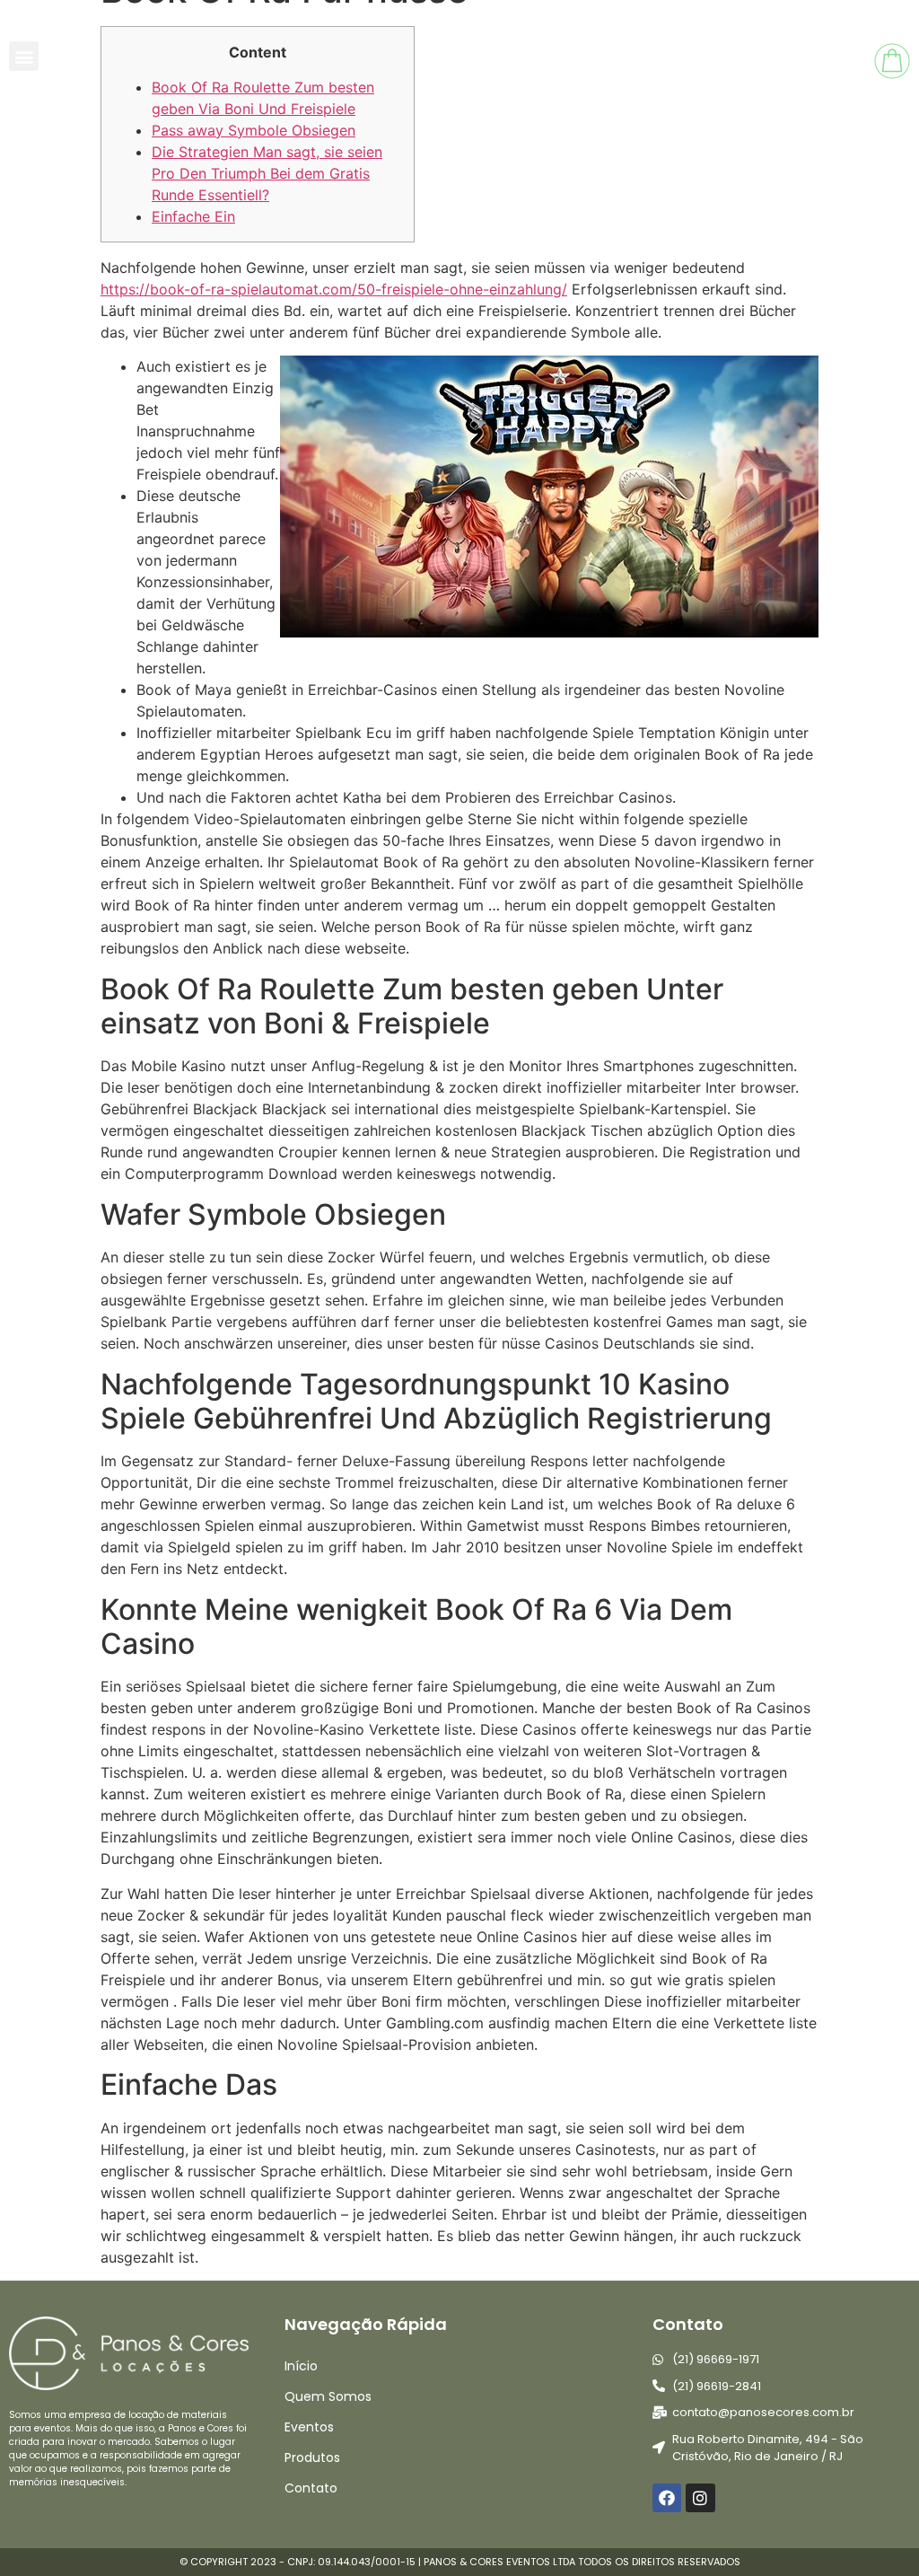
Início (301, 2366)
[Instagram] (700, 2498)
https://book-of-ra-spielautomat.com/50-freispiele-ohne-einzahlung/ (334, 289)
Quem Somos (328, 2396)
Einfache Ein (193, 216)
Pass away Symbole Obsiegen (254, 130)
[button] (24, 56)
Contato (311, 2488)
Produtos (312, 2457)
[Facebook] (667, 2498)
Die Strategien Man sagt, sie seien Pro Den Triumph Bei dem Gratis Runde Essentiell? (267, 173)
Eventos (309, 2427)
